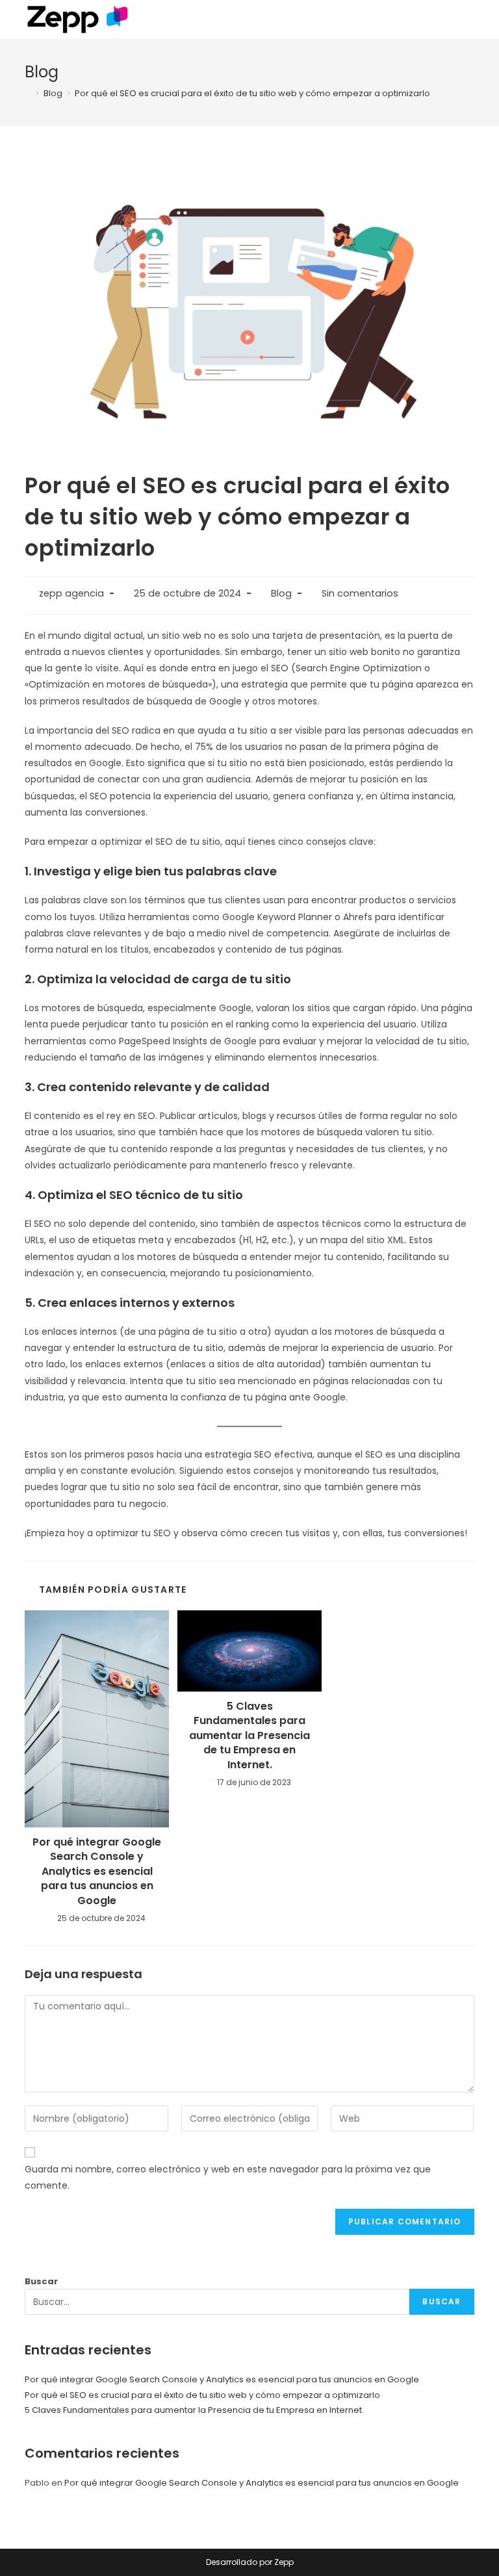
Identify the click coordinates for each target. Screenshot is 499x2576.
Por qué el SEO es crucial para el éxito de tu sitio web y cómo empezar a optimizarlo (202, 2395)
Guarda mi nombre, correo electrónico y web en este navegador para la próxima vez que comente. (228, 2177)
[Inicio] (28, 93)
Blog (281, 593)
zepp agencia (71, 593)
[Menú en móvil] (470, 19)
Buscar (41, 2281)
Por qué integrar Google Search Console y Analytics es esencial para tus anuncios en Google (97, 1872)
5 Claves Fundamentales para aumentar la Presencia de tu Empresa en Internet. (249, 1736)
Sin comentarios (360, 593)
